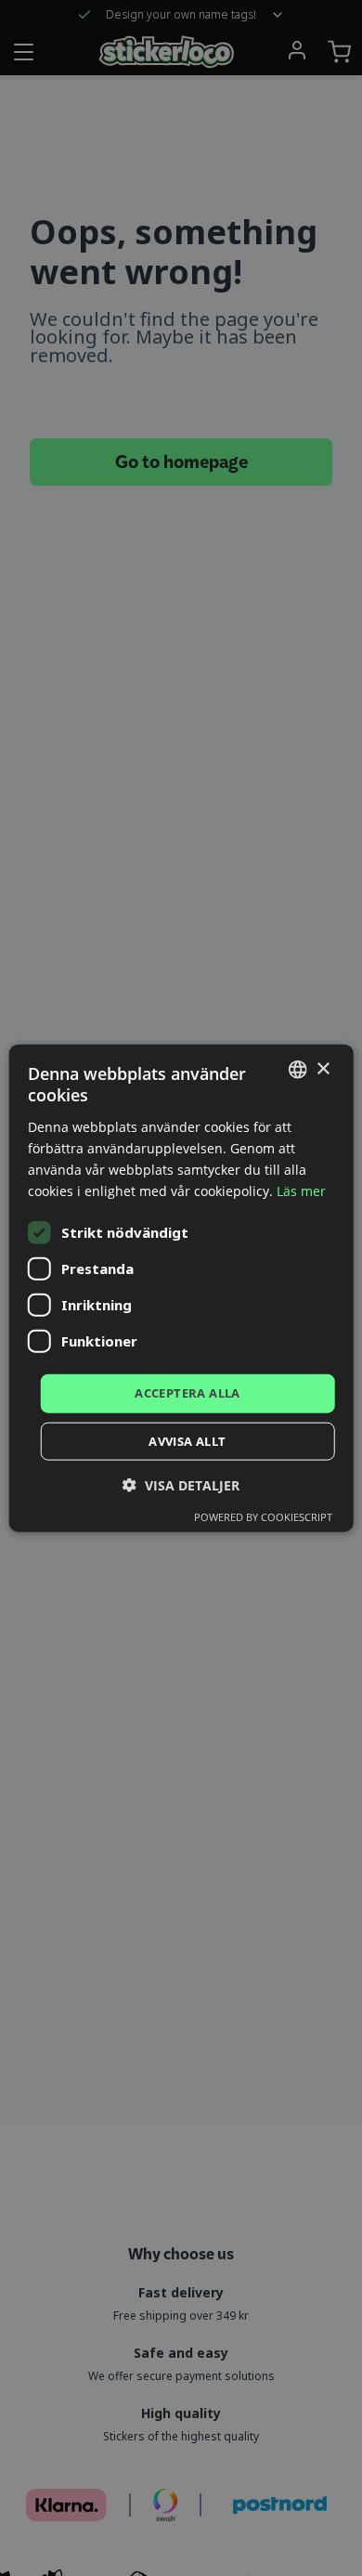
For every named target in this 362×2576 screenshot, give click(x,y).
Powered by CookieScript (263, 1516)
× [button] (323, 1068)
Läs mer (301, 1191)
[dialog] (181, 1288)
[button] (181, 1484)
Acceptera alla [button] (187, 1393)
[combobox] (297, 1070)
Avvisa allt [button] (187, 1440)
